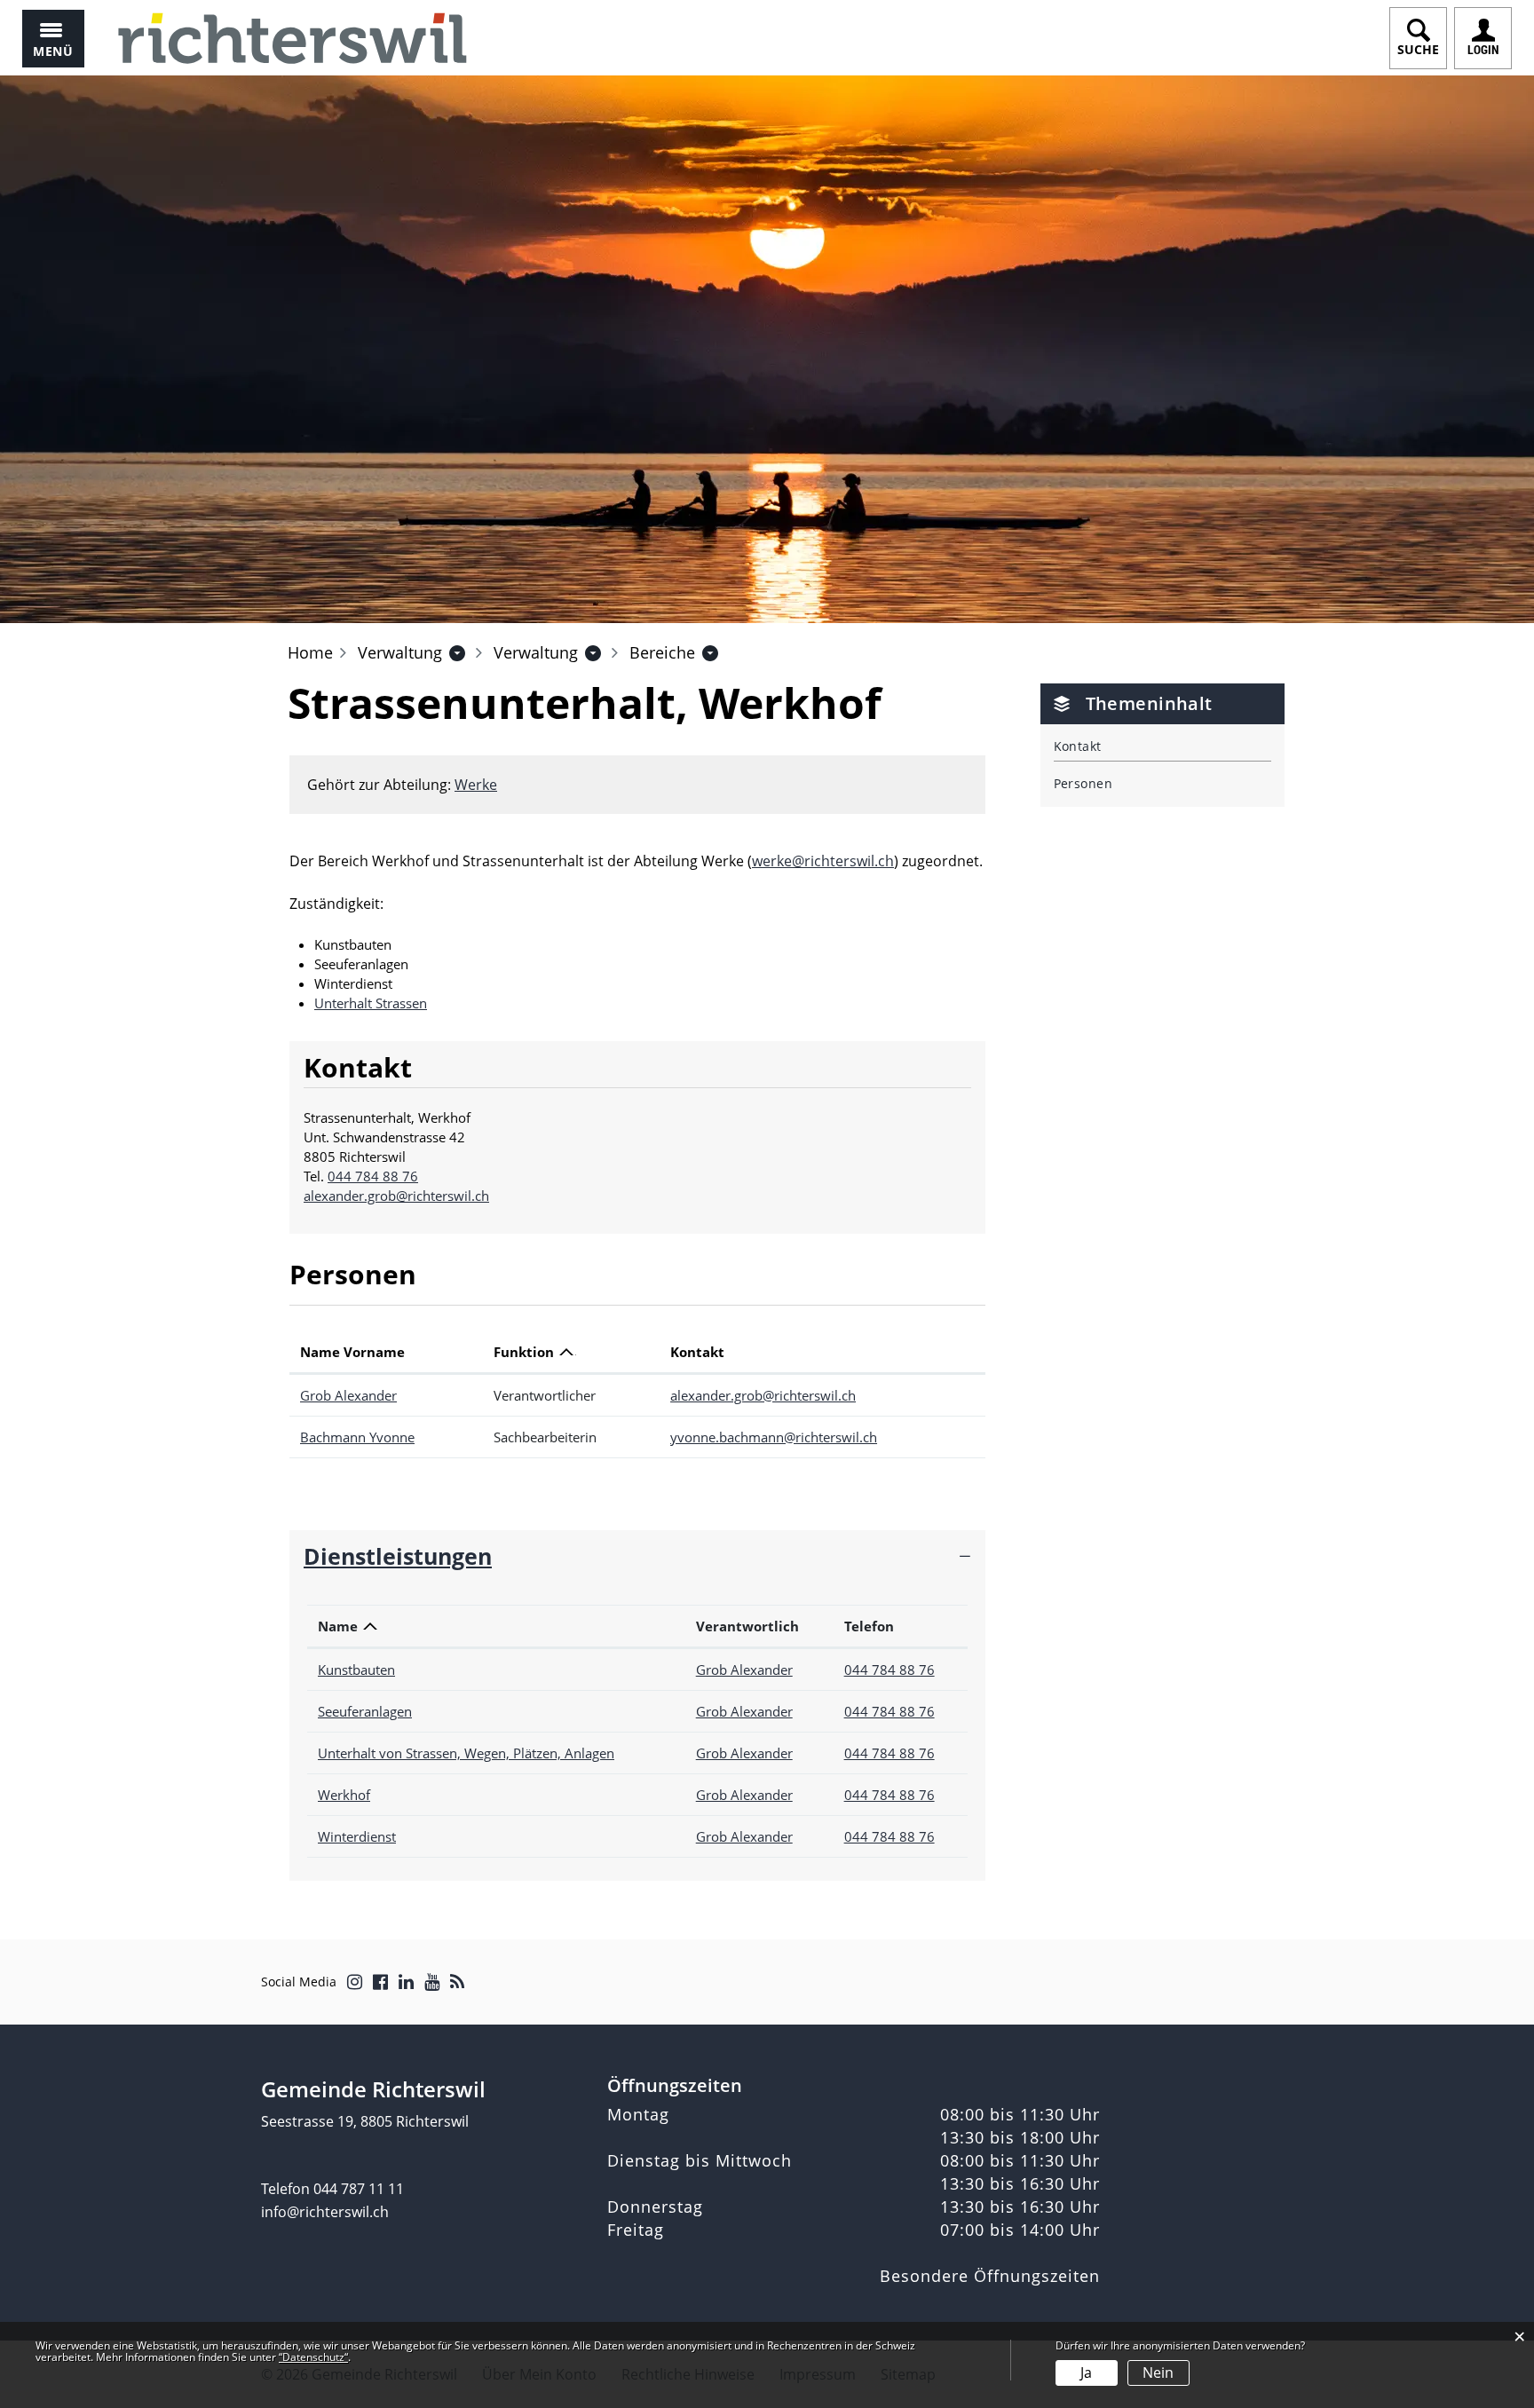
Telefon (869, 1626)
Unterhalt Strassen (371, 1003)
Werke (476, 785)
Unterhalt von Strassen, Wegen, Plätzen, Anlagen (466, 1753)
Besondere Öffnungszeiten (990, 2276)
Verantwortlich (747, 1626)
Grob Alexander (348, 1395)
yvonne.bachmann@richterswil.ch (774, 1437)
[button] (400, 652)
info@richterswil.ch (325, 2212)
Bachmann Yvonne (357, 1437)
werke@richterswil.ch (823, 861)
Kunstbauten (356, 1670)
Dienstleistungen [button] (398, 1556)
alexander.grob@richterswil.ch (396, 1196)
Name (338, 1626)
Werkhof (344, 1795)
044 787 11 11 (359, 2189)
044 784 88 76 (373, 1176)
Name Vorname (352, 1352)
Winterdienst (357, 1836)
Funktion (524, 1352)
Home (310, 652)
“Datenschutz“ (313, 2357)
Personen (1083, 783)
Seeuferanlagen (365, 1711)
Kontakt (697, 1352)
